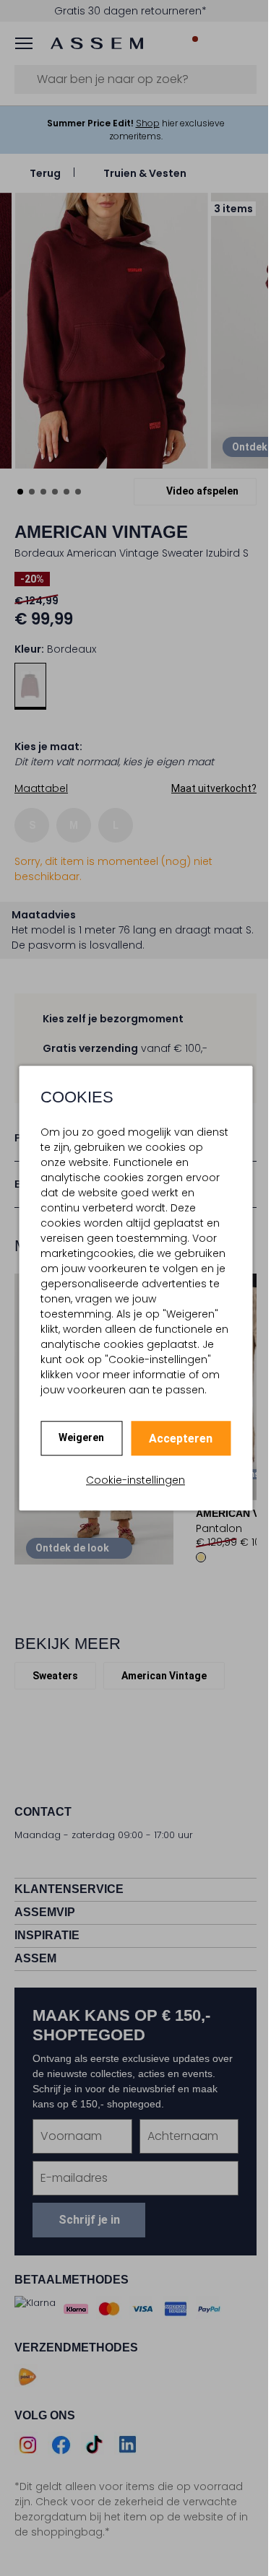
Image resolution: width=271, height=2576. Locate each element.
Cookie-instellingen (135, 1480)
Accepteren (181, 1439)
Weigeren (81, 1437)
